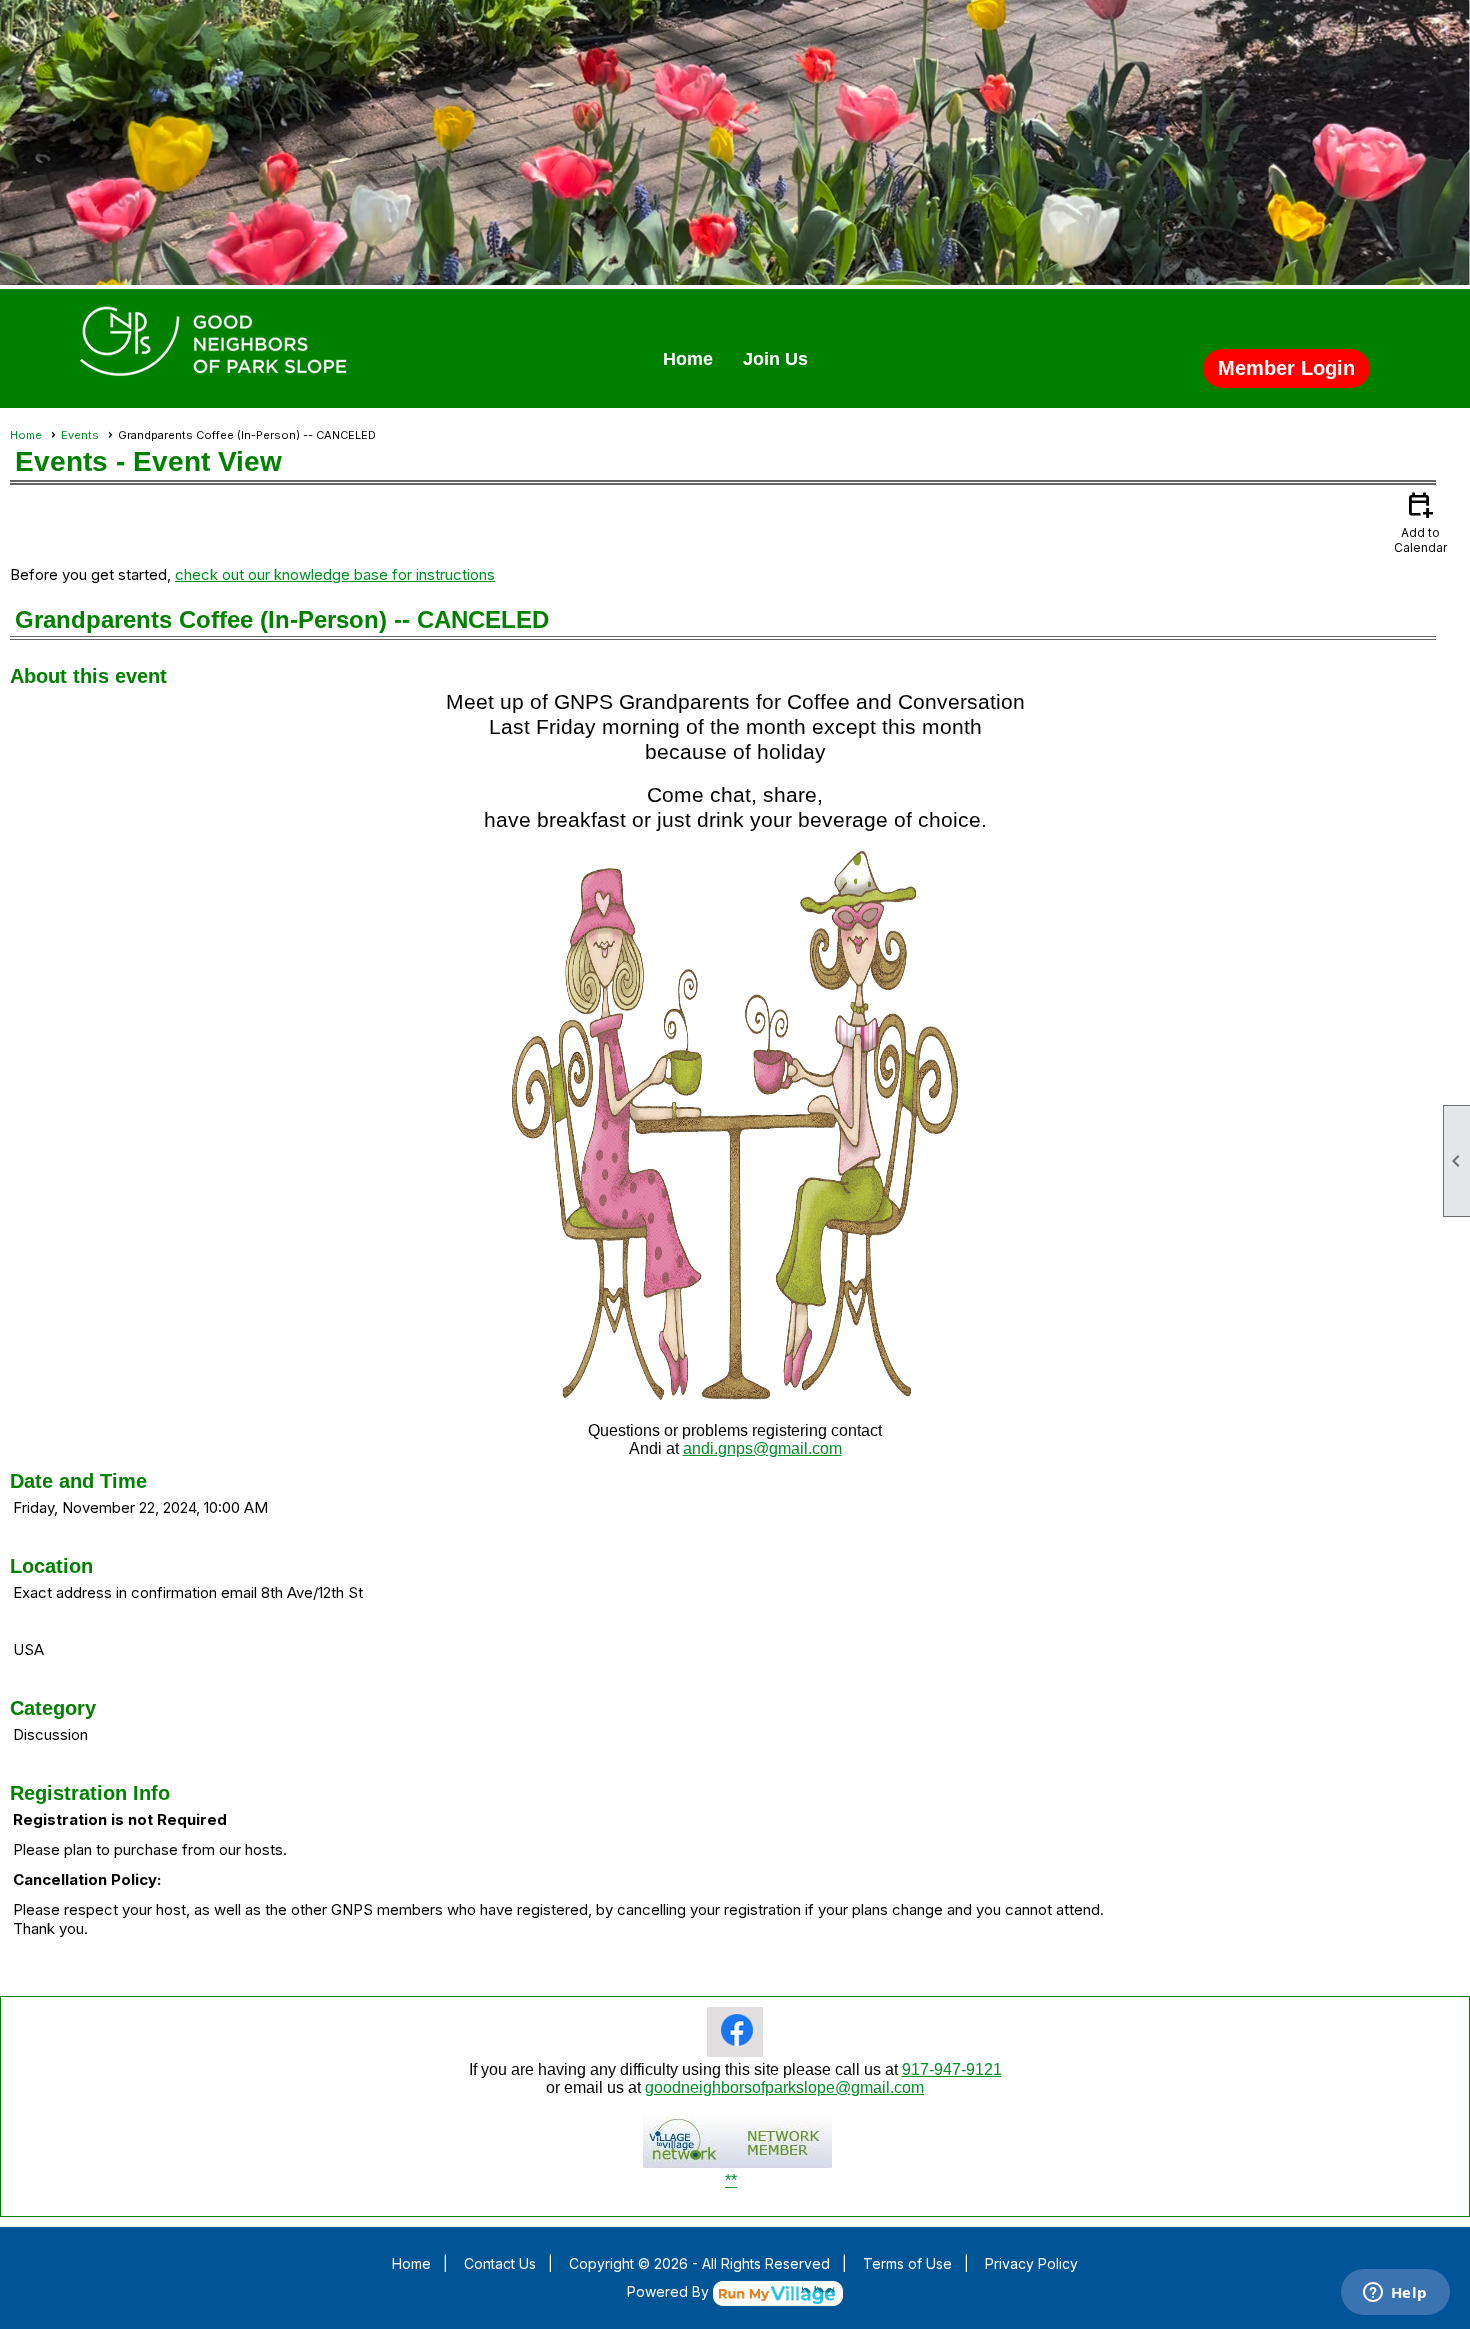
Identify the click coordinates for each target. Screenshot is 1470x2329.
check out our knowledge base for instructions (335, 574)
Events (80, 435)
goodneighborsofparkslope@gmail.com (784, 2087)
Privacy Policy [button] (1031, 2263)
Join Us (775, 359)
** (731, 2180)
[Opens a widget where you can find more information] (1395, 2294)
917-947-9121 (952, 2069)
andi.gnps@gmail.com (762, 1448)
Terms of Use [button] (907, 2263)
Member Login (1286, 368)
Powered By (670, 2291)
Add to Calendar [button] (1420, 521)
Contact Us (500, 2263)
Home (688, 359)
